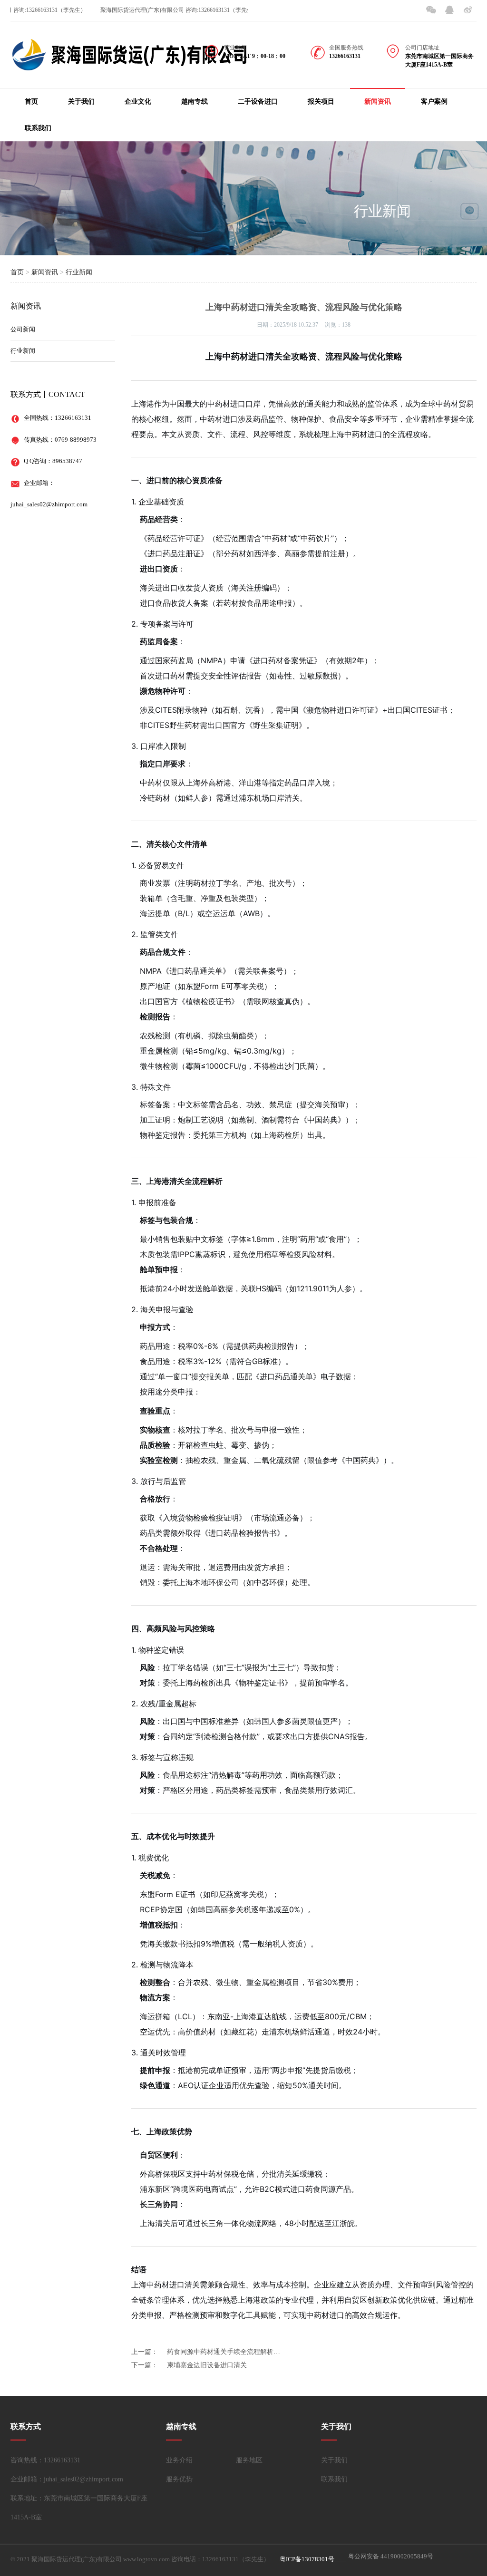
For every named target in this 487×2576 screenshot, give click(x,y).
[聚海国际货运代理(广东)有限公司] (129, 65)
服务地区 (249, 2460)
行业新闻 (382, 211)
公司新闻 (23, 329)
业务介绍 (179, 2460)
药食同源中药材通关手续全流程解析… (224, 2352)
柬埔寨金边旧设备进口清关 (207, 2365)
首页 (31, 102)
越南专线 (195, 102)
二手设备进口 (258, 102)
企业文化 (138, 102)
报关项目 (321, 102)
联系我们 (38, 128)
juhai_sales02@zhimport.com (49, 504)
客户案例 (434, 102)
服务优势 (179, 2479)
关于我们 (81, 102)
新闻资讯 (378, 102)
